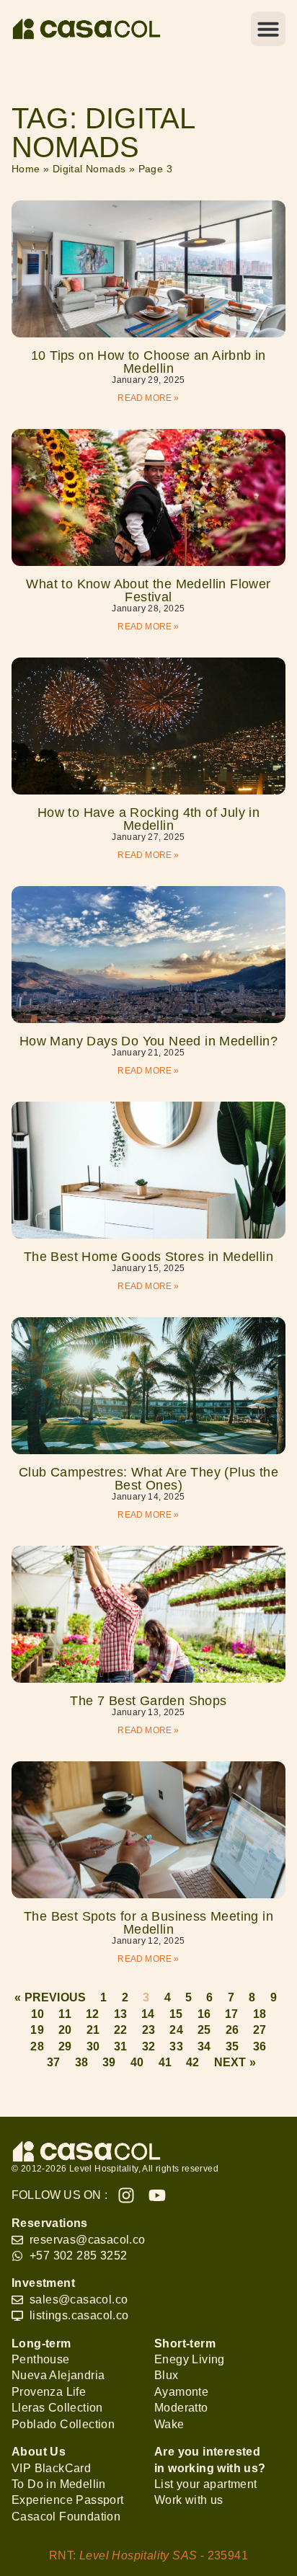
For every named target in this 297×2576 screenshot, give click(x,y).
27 (260, 2030)
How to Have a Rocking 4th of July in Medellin (148, 819)
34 (204, 2046)
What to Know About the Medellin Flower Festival (148, 590)
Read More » (148, 398)
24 (176, 2030)
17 (231, 2014)
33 (176, 2046)
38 (81, 2062)
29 (65, 2046)
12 (92, 2014)
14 (148, 2014)
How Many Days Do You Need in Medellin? (148, 1041)
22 (120, 2030)
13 (120, 2014)
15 (176, 2014)
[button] (268, 29)
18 (260, 2014)
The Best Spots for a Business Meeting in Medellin (148, 1923)
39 (109, 2062)
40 (137, 2062)
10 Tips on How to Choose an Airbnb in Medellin (148, 362)
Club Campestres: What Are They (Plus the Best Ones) (148, 1479)
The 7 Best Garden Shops (148, 1701)
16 (204, 2014)
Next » (235, 2062)
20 (65, 2030)
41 (165, 2062)
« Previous (50, 1997)
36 (260, 2046)
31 (120, 2046)
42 (192, 2062)
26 (232, 2030)
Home (26, 169)
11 (65, 2014)
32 (148, 2046)
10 (37, 2014)
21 (93, 2030)
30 (93, 2046)
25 (204, 2030)
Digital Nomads (89, 169)
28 (37, 2046)
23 (148, 2030)
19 (37, 2030)
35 (232, 2046)
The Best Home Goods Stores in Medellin (148, 1257)
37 (53, 2062)
